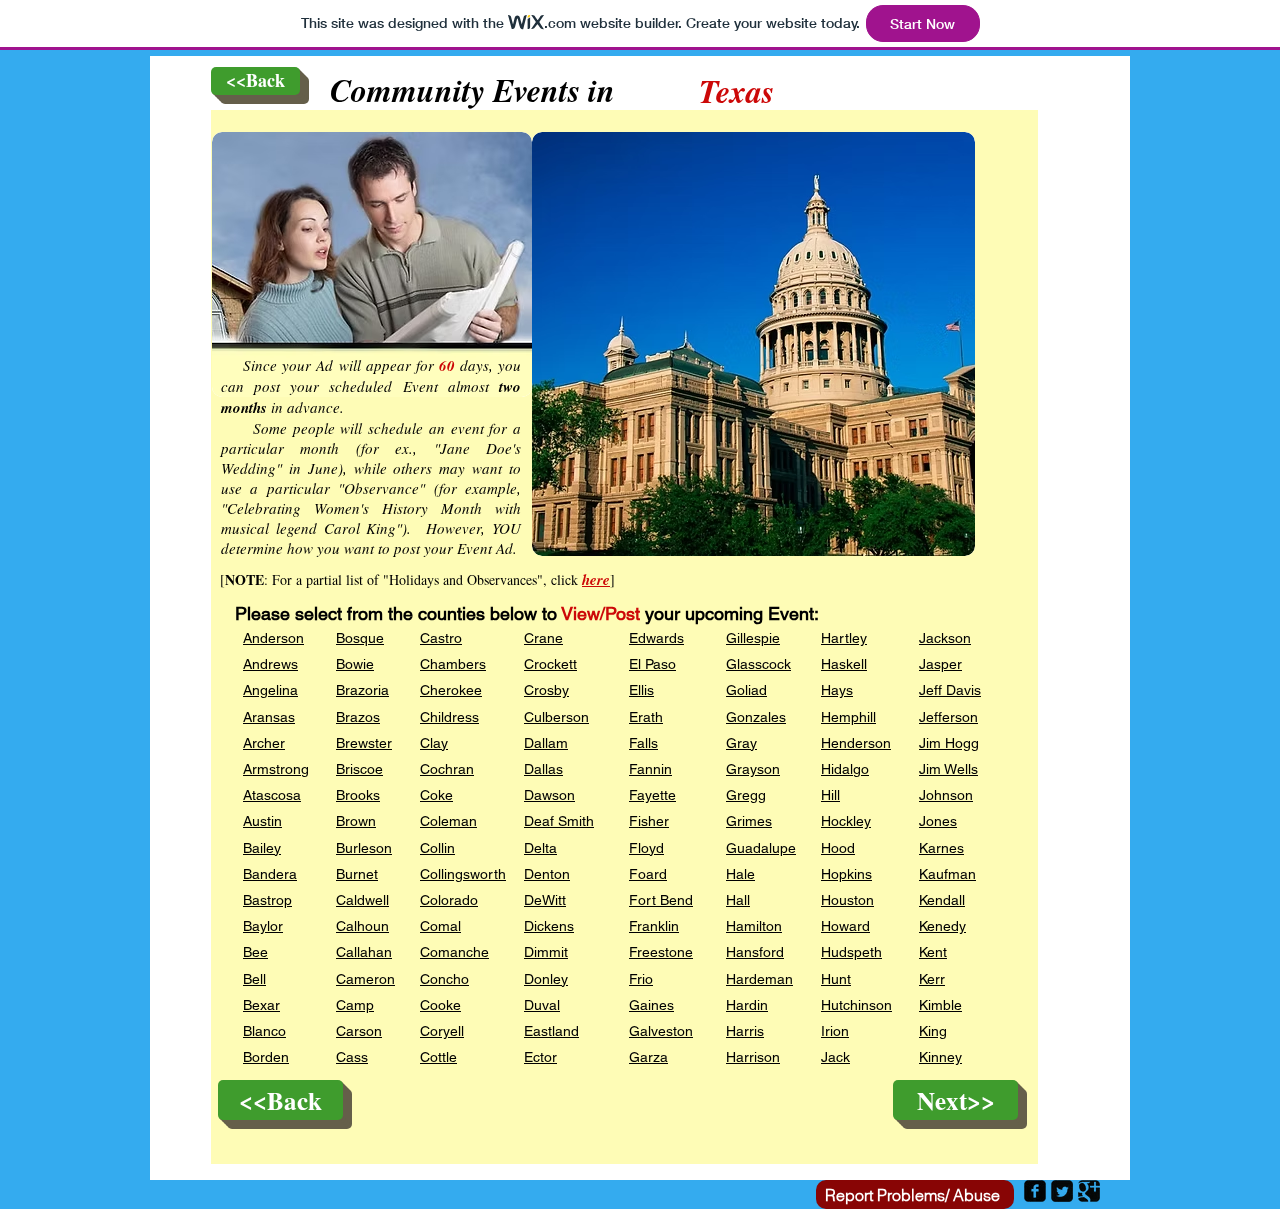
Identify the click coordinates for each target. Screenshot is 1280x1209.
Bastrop (267, 900)
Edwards (656, 638)
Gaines (651, 1005)
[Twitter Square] (1062, 1191)
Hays (837, 690)
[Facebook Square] (1035, 1191)
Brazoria (362, 690)
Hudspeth (851, 952)
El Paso (652, 664)
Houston (847, 900)
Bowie (355, 664)
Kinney (940, 1057)
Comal (440, 926)
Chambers (453, 664)
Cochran (447, 769)
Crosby (546, 690)
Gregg (746, 795)
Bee (255, 952)
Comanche (454, 952)
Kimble (940, 1005)
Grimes (749, 821)
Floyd (646, 848)
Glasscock (758, 664)
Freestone (661, 952)
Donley (546, 979)
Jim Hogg (949, 743)
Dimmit (546, 952)
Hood (838, 848)
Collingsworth (463, 874)
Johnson (946, 795)
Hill (830, 795)
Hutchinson (856, 1005)
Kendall (942, 900)
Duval (542, 1005)
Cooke (440, 1005)
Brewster (364, 743)
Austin (262, 821)
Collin (437, 848)
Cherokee (451, 690)
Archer (264, 743)
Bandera (270, 874)
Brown (356, 821)
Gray (741, 743)
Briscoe (359, 769)
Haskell (844, 664)
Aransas (269, 717)
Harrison (753, 1057)
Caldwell (362, 900)
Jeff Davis (950, 690)
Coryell (442, 1031)
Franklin (654, 926)
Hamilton (754, 926)
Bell (254, 979)
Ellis (641, 690)
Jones (938, 821)
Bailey (262, 848)
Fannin (650, 769)
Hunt (836, 979)
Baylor (263, 926)
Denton (547, 874)
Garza (648, 1057)
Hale (740, 874)
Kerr (932, 979)
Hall (738, 900)
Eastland (551, 1031)
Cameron (365, 979)
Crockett (550, 664)
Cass (352, 1057)
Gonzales (756, 717)
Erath (646, 717)
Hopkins (846, 874)
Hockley (846, 821)
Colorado (449, 900)
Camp (355, 1005)
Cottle (438, 1057)
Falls (643, 743)
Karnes (941, 848)
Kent (933, 952)
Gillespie (753, 638)
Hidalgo (845, 769)
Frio (641, 979)
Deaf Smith (559, 821)
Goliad (746, 690)
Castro (441, 638)
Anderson (273, 638)
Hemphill (848, 717)
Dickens (549, 926)
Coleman (448, 821)
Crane (543, 638)
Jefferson (948, 717)
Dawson (549, 795)
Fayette (652, 795)
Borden (266, 1057)
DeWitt (545, 900)
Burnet (357, 874)
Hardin (747, 1005)
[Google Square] (1089, 1191)
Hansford (755, 952)
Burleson (364, 848)
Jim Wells (948, 769)
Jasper (940, 664)
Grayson (753, 769)
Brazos (358, 717)
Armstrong (276, 769)
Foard (648, 874)
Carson (359, 1031)
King (933, 1031)
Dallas (543, 769)
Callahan (364, 952)
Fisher (649, 821)
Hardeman (759, 979)
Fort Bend (661, 900)
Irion (835, 1031)
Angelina (270, 690)
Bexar (261, 1005)
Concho (444, 979)
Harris (745, 1031)
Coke (436, 795)
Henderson (856, 743)
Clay (434, 743)
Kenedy (942, 926)
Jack (835, 1057)
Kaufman (947, 874)
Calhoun (362, 926)
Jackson (945, 638)
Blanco (264, 1031)
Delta (540, 848)
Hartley (844, 638)
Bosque (360, 638)
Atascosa (272, 795)
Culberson (556, 717)
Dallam (546, 743)
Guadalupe (761, 848)
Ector (540, 1057)
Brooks (358, 795)
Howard (845, 926)
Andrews (270, 664)
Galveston (661, 1031)
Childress (449, 717)
